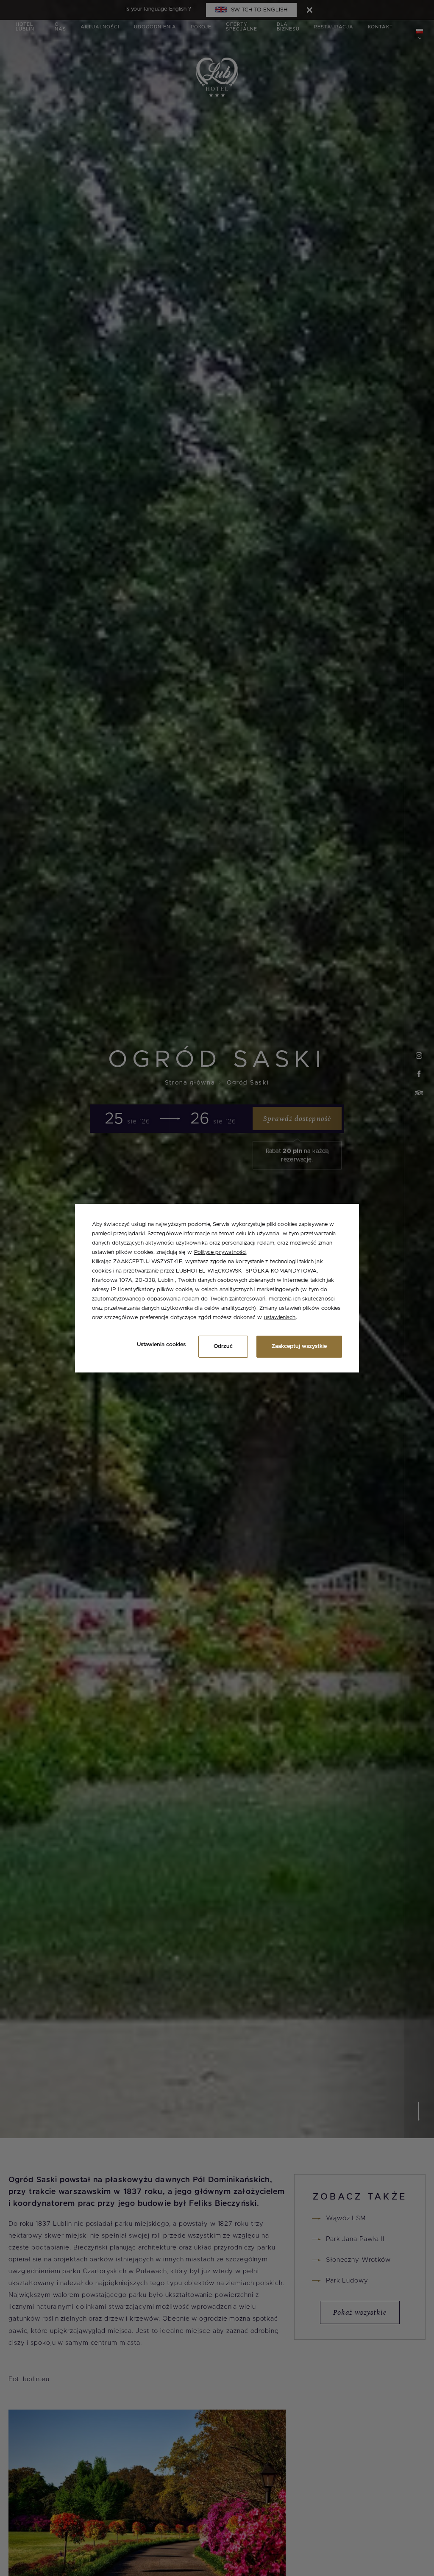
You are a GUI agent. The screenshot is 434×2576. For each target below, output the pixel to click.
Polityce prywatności (220, 1252)
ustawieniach (280, 1318)
